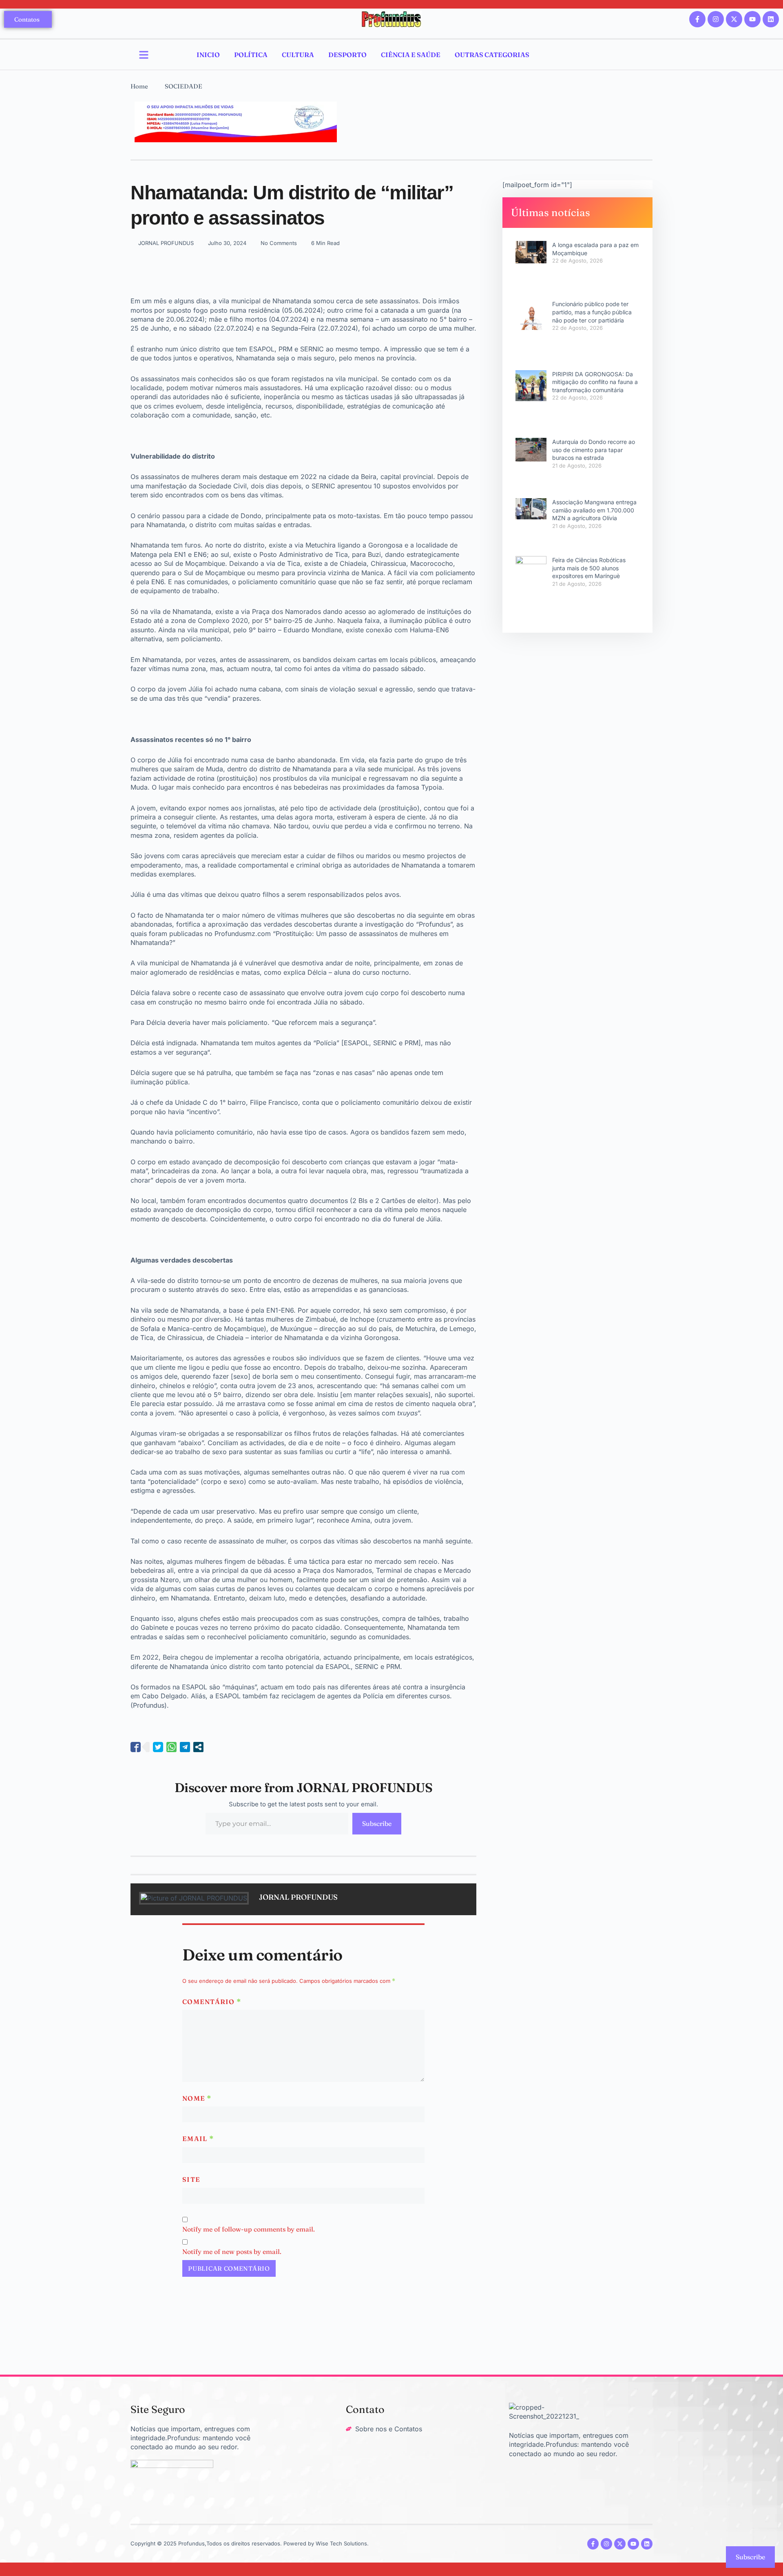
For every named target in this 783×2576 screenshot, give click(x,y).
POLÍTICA (251, 55)
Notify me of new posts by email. (232, 2252)
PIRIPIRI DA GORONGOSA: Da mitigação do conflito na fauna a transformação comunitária (595, 382)
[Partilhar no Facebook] (136, 1747)
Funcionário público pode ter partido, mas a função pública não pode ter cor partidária (592, 312)
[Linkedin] (771, 19)
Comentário (212, 2002)
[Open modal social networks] (198, 1747)
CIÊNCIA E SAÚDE (411, 55)
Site (191, 2179)
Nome (197, 2098)
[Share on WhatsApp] (171, 1747)
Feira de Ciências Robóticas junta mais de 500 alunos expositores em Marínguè (589, 568)
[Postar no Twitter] (158, 1747)
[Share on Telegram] (185, 1747)
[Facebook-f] (697, 19)
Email (198, 2139)
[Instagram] (716, 19)
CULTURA (298, 55)
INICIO (208, 55)
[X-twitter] (734, 19)
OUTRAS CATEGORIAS (492, 55)
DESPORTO (347, 55)
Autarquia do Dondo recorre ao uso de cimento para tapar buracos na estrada (594, 450)
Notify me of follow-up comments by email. (249, 2229)
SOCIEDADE (184, 86)
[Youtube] (752, 19)
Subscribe (377, 1823)
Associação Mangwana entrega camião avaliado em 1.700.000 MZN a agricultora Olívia (594, 510)
